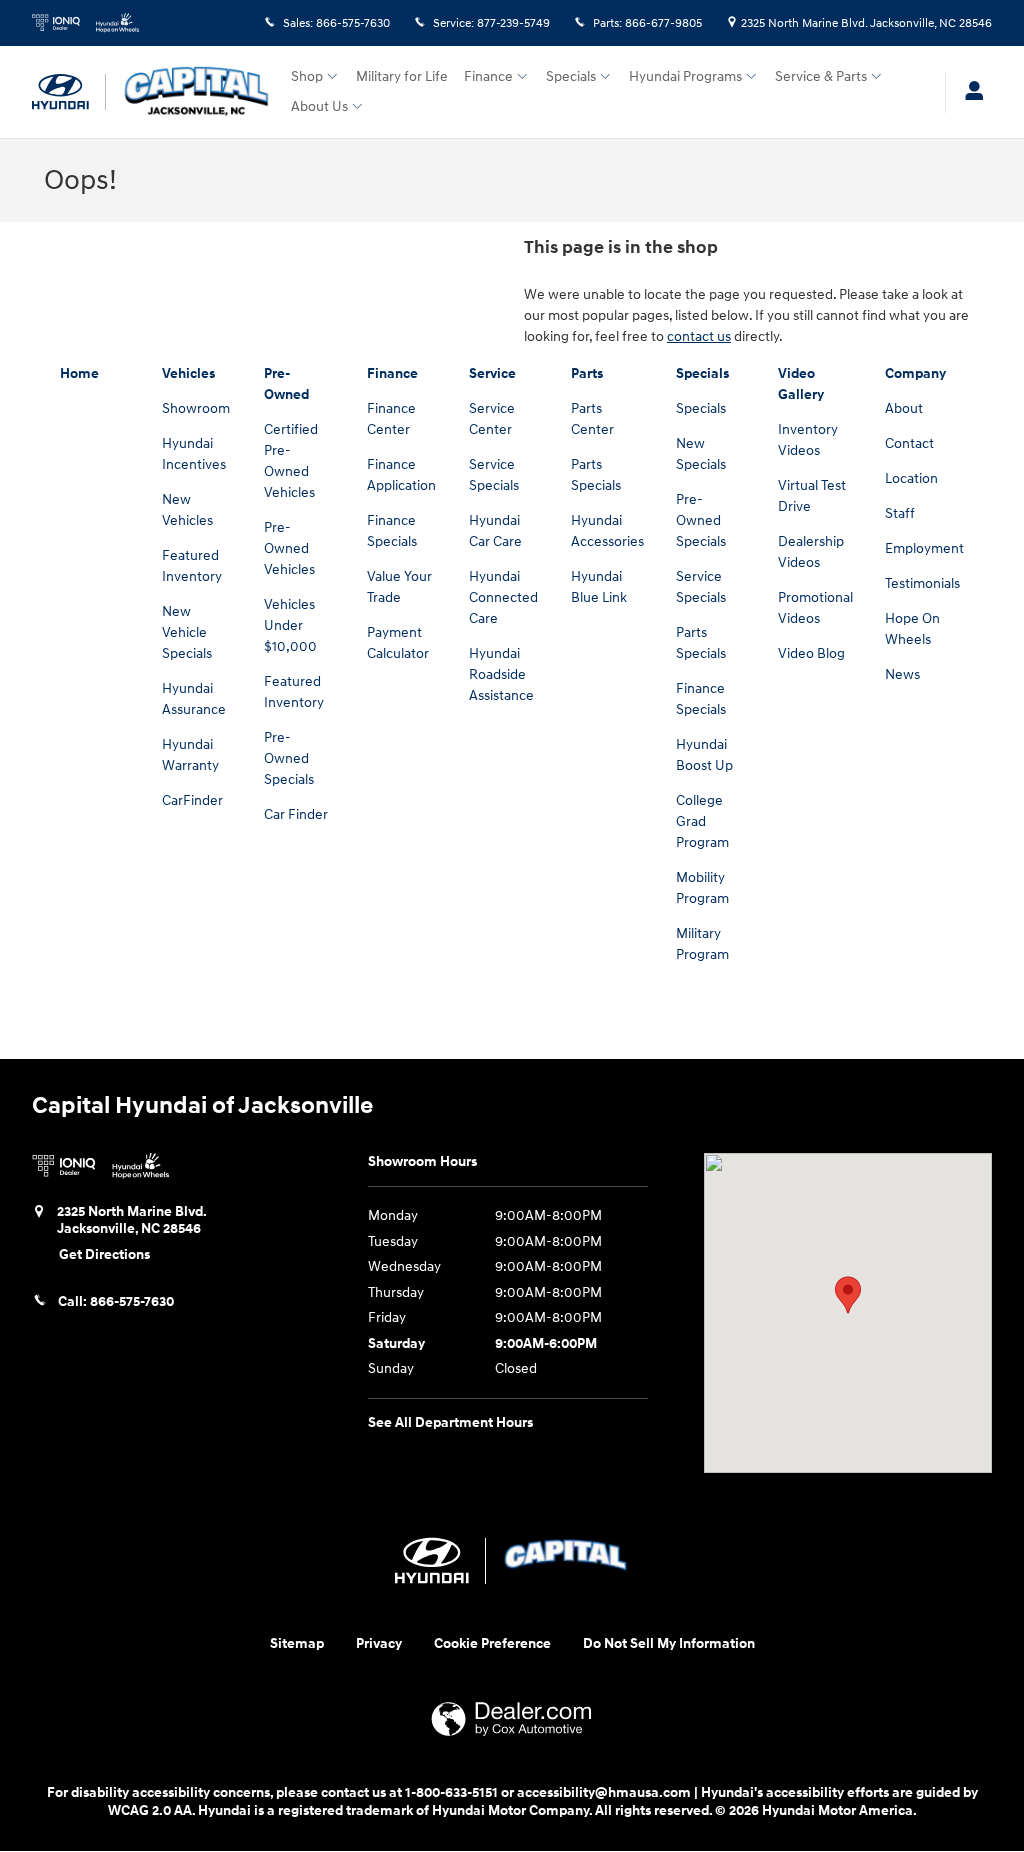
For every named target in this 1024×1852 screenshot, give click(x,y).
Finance (488, 76)
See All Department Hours (450, 1422)
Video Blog (811, 653)
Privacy (379, 1643)
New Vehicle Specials (187, 632)
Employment (924, 548)
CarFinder (192, 800)
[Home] (69, 92)
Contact (909, 443)
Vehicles (188, 373)
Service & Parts (821, 76)
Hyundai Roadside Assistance (501, 674)
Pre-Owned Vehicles (289, 548)
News (902, 674)
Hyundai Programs (685, 76)
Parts (587, 373)
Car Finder (296, 814)
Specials (571, 76)
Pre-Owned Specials (289, 758)
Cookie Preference (492, 1643)
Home (79, 373)
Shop (307, 76)
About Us (319, 106)
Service (492, 373)
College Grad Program (702, 821)
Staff (900, 513)
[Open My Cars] (969, 92)
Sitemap (297, 1643)
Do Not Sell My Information (669, 1643)
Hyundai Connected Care (503, 597)
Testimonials (922, 583)
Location (911, 478)
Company (915, 373)
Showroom (196, 408)
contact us (699, 336)
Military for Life (402, 76)
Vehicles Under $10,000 (290, 625)
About (904, 408)
